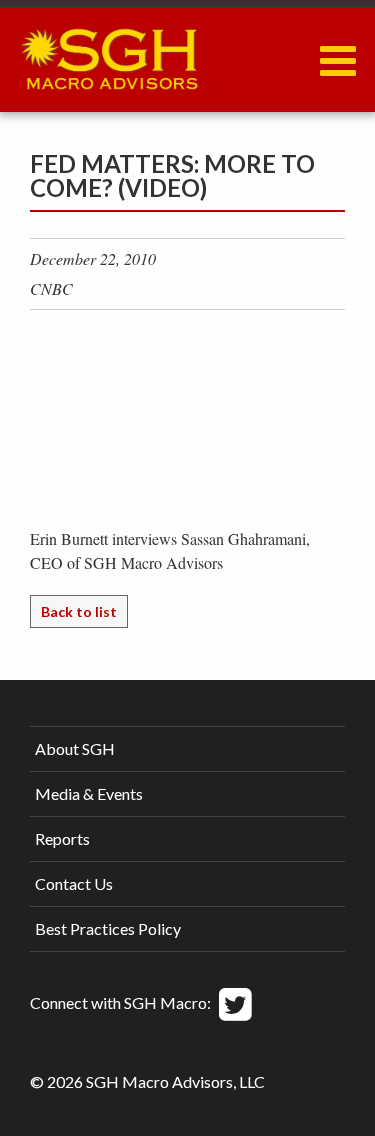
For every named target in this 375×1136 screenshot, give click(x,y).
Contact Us (74, 883)
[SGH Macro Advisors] (109, 54)
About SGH (75, 748)
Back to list (79, 611)
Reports (62, 838)
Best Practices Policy (108, 928)
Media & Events (89, 793)
